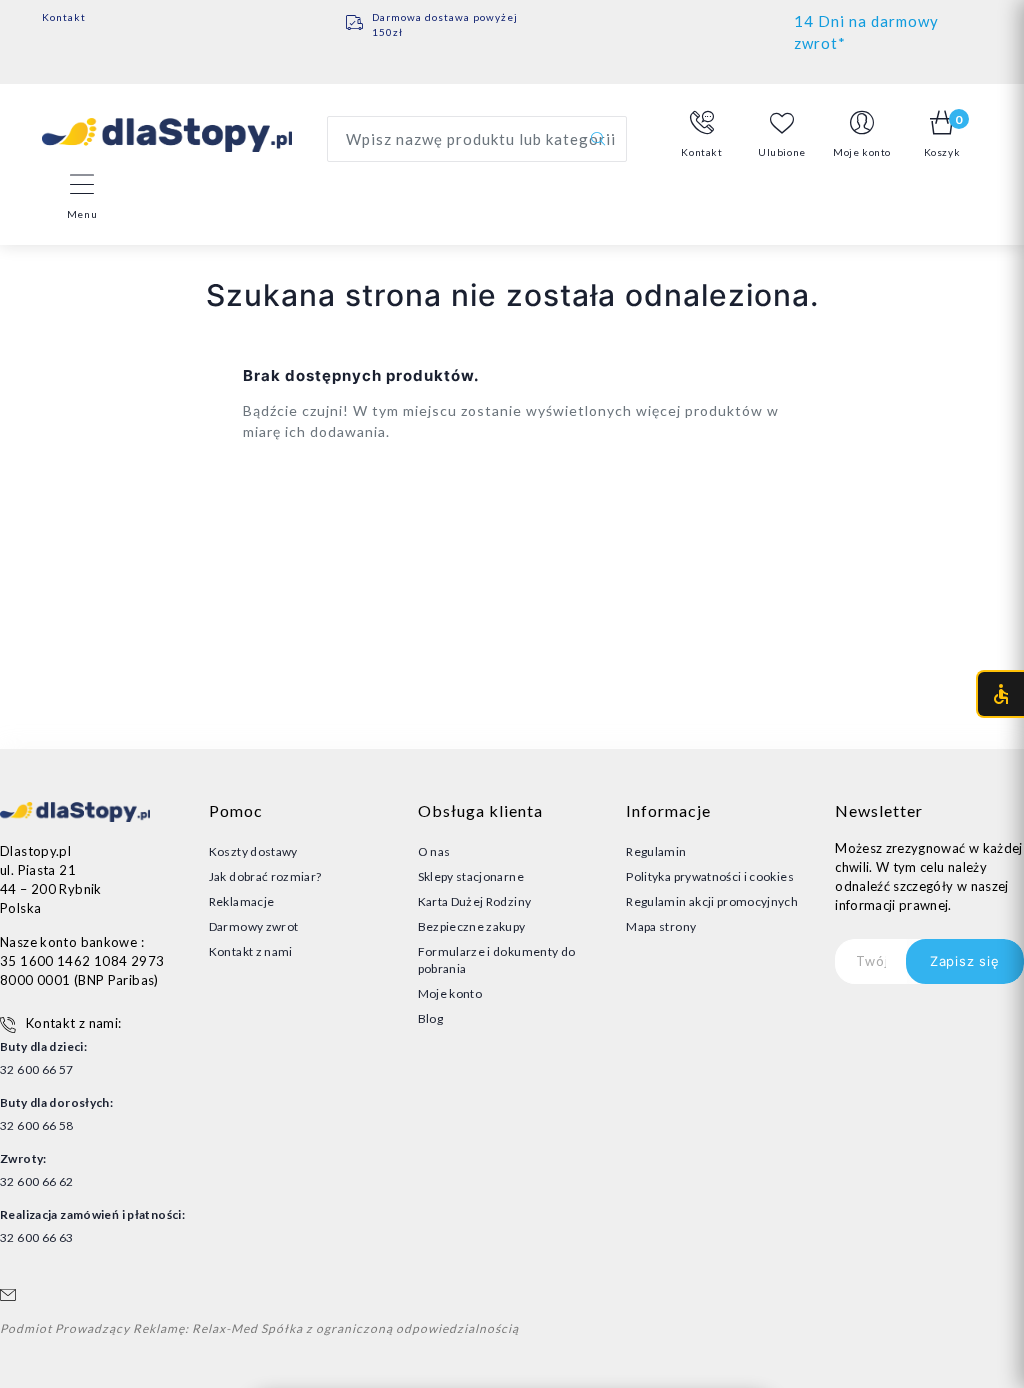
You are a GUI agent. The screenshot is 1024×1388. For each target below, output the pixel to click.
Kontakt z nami (251, 951)
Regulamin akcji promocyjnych (712, 901)
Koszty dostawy (253, 851)
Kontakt (64, 17)
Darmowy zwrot (254, 926)
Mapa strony (661, 926)
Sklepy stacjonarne (471, 876)
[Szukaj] (598, 139)
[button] (702, 135)
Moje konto (450, 993)
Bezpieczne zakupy (472, 926)
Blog (430, 1018)
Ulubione (782, 152)
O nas (434, 851)
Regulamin (656, 851)
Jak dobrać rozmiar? (265, 876)
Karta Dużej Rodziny (475, 901)
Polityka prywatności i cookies (710, 876)
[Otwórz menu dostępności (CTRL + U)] (1000, 694)
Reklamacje (242, 901)
